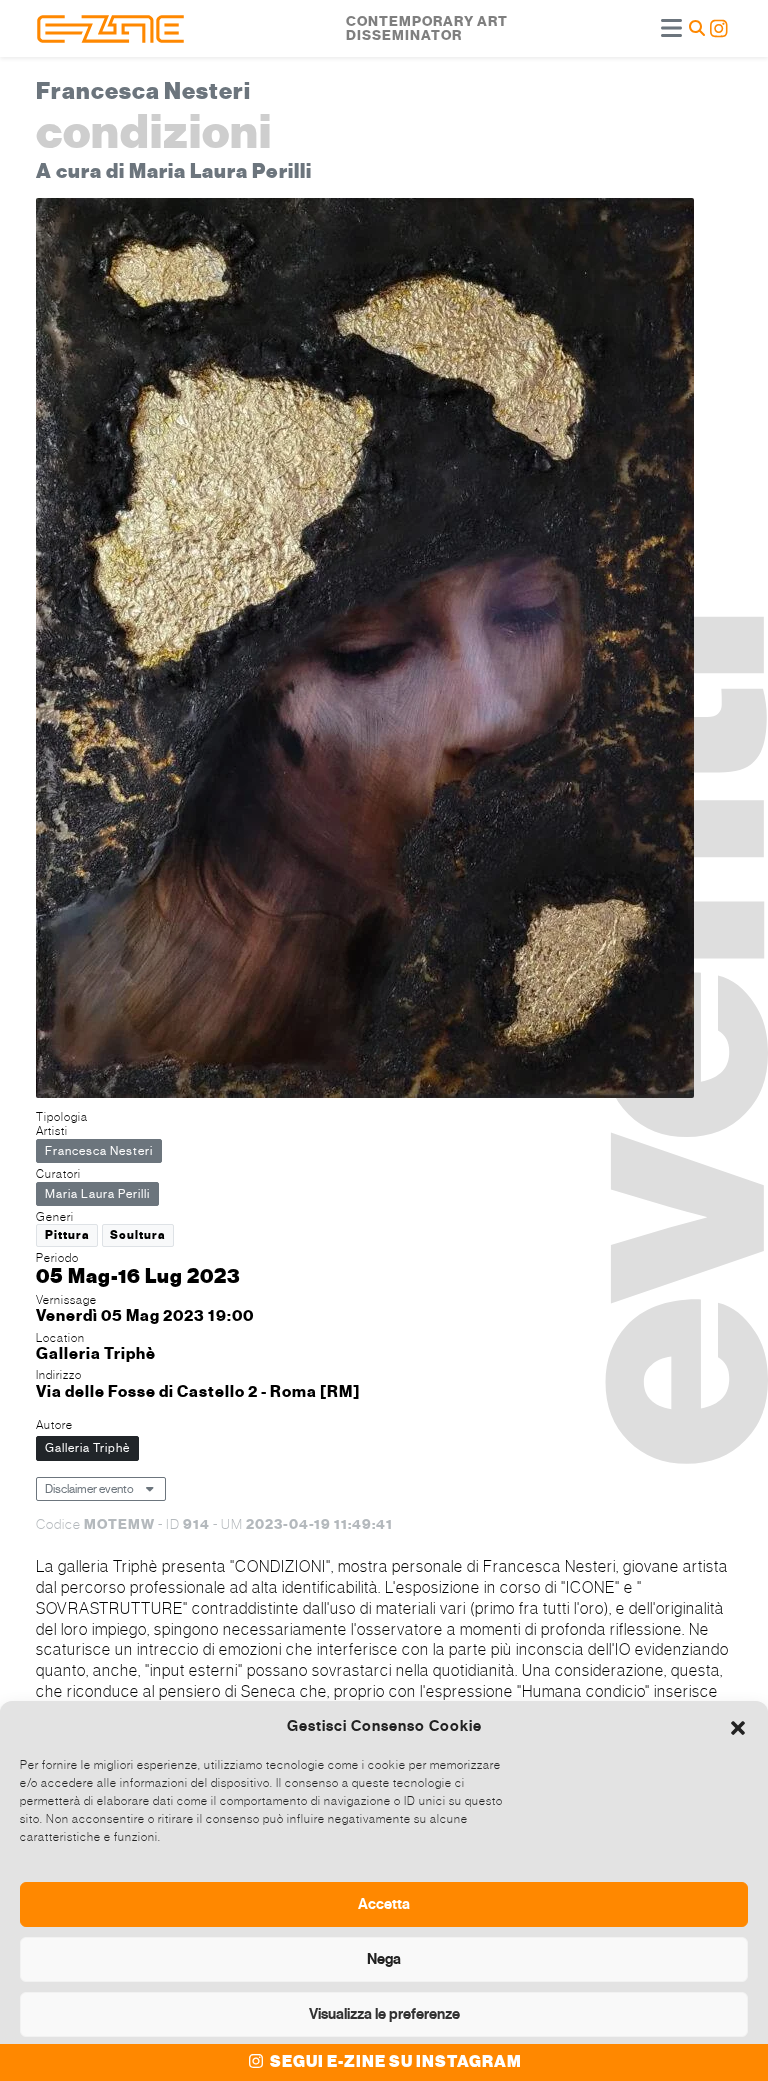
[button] (738, 1726)
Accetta (384, 1904)
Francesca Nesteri (99, 1151)
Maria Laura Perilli (97, 1194)
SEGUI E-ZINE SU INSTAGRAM (394, 2062)
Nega (384, 1959)
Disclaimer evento (89, 1489)
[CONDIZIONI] (365, 650)
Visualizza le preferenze (384, 2014)
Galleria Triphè (87, 1448)
